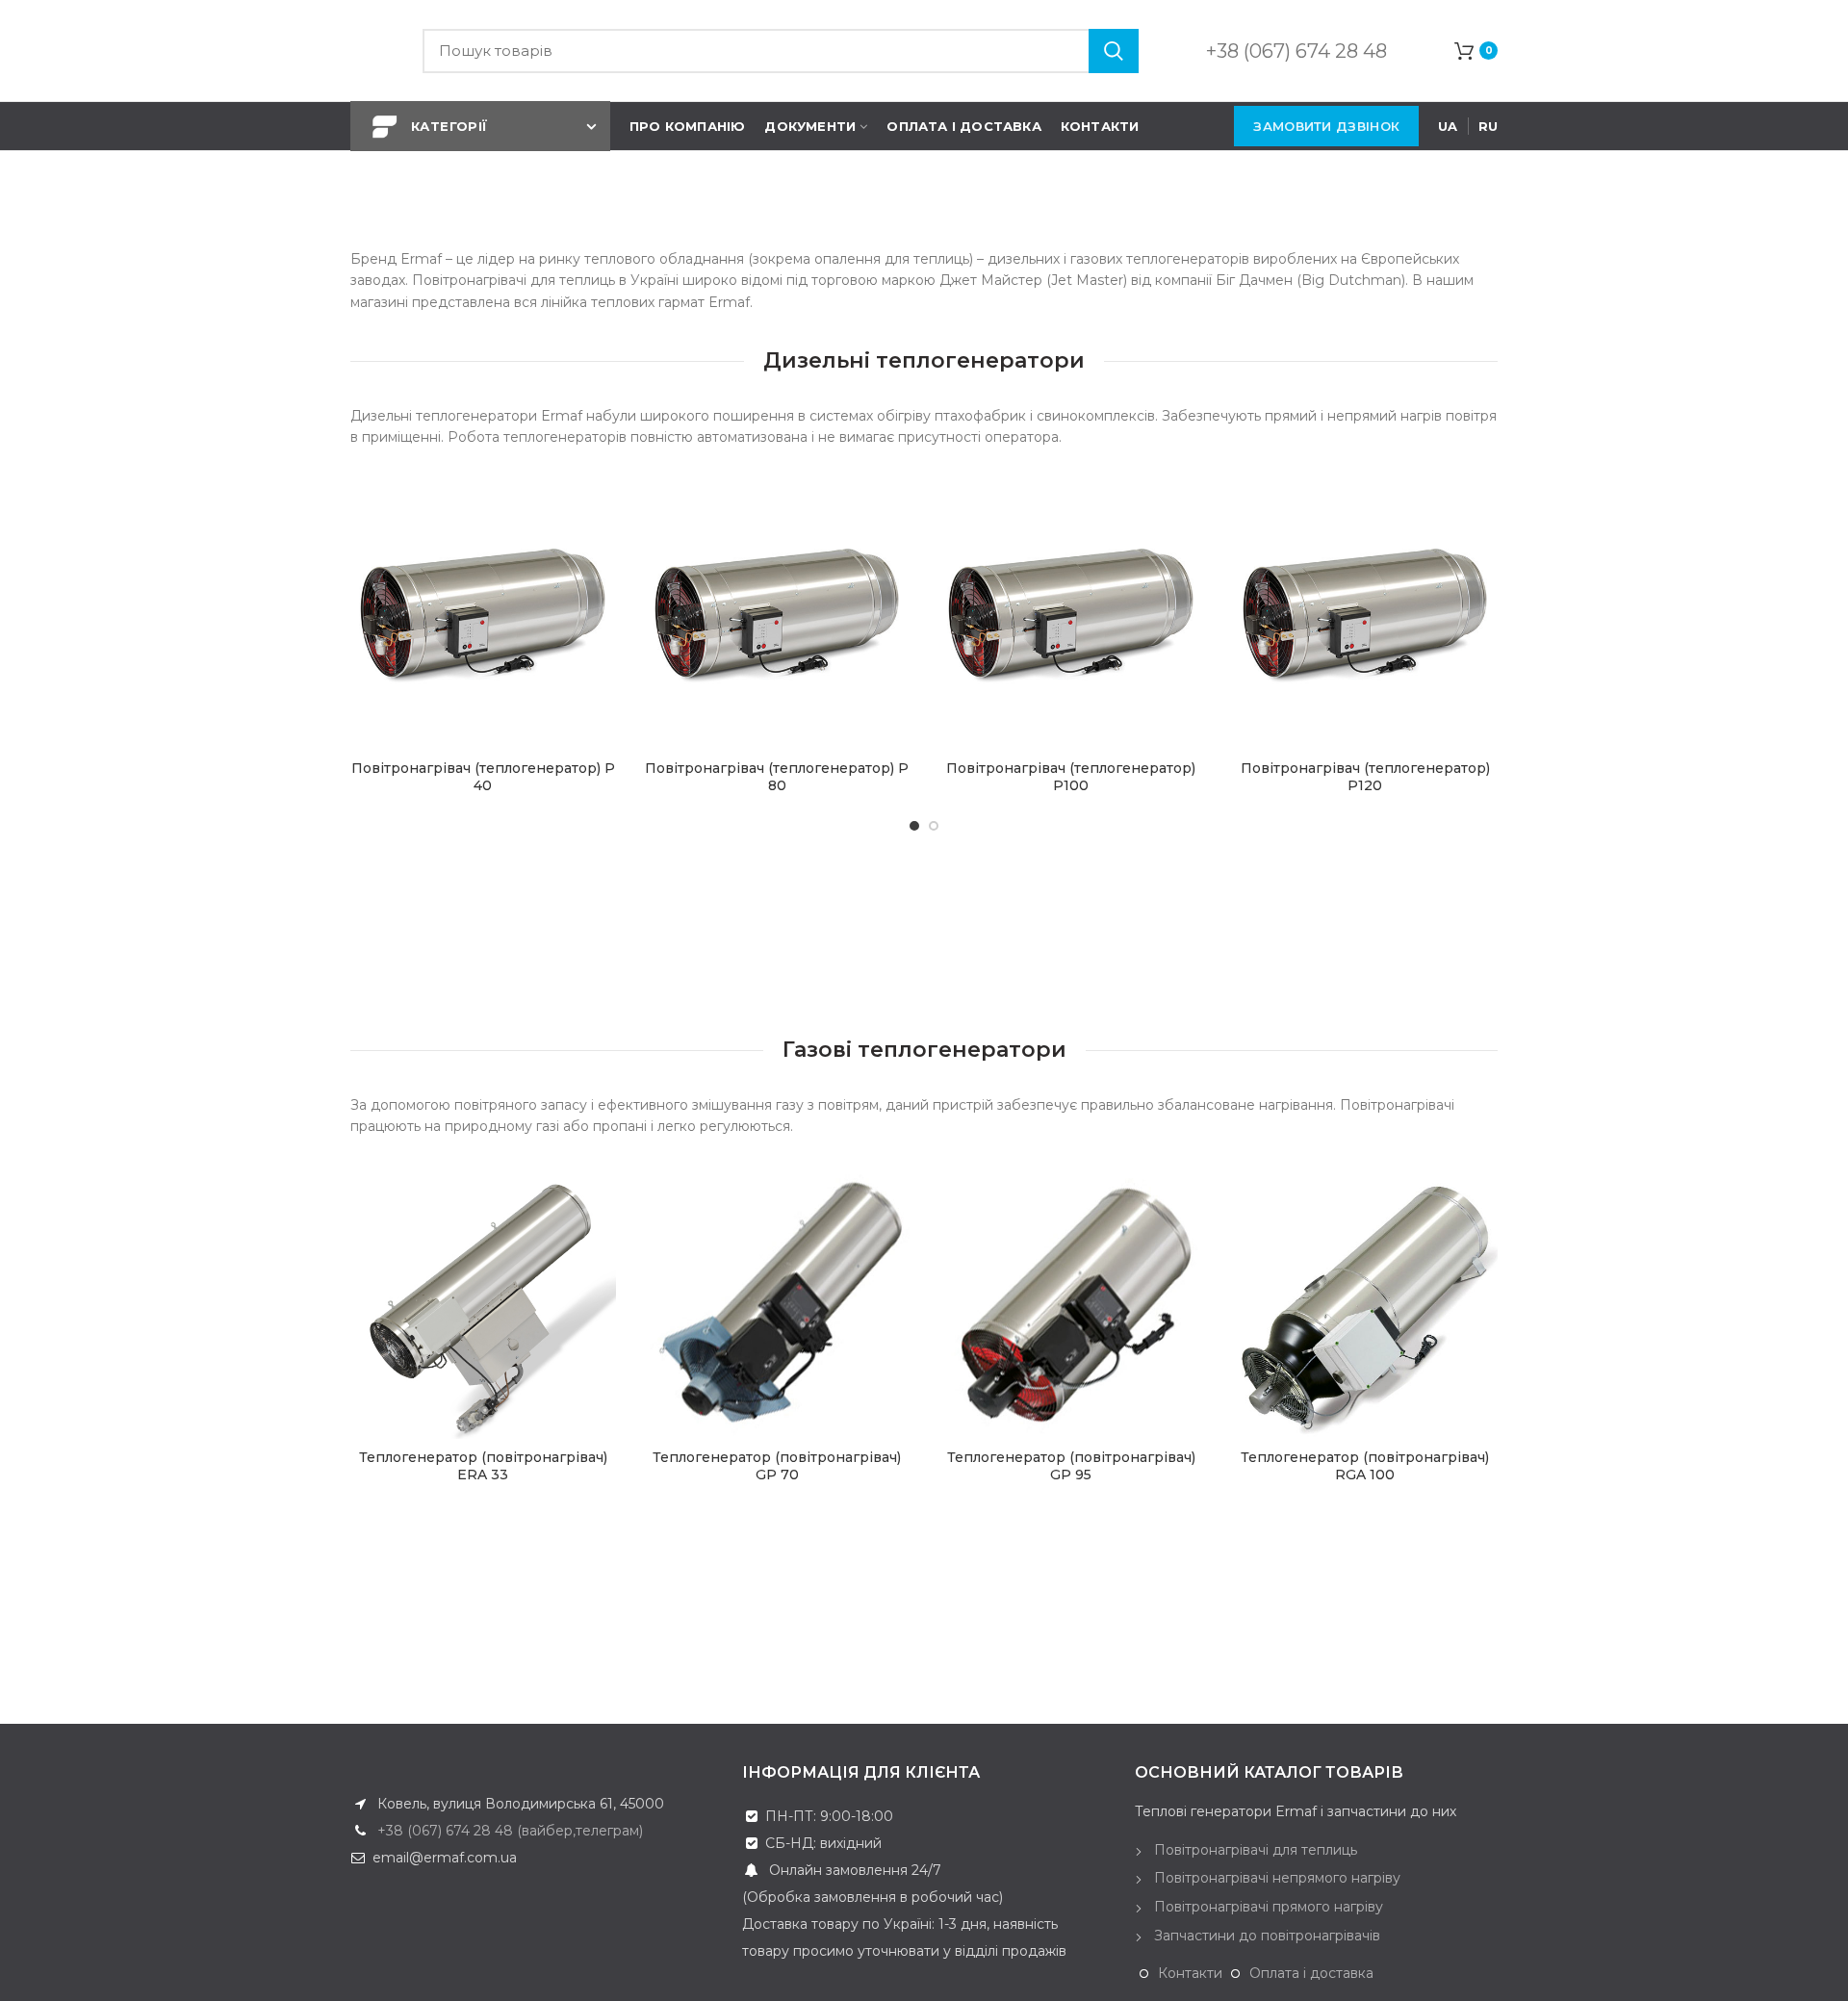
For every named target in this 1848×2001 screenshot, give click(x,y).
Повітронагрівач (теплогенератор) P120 (1365, 777)
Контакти (1190, 1973)
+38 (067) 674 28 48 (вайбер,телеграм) (508, 1831)
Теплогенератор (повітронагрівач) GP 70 (777, 1466)
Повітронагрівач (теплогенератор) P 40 (483, 777)
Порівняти (602, 560)
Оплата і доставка (1311, 1973)
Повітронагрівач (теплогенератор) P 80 (777, 777)
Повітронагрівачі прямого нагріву (1269, 1907)
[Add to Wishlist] (602, 516)
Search (1114, 51)
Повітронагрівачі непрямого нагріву (1277, 1878)
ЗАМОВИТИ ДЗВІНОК (1326, 126)
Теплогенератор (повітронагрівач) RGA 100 (1365, 1466)
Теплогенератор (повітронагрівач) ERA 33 (483, 1466)
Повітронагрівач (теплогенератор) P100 (1071, 777)
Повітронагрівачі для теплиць (1256, 1850)
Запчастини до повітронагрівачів (1267, 1936)
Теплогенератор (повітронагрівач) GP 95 (1071, 1466)
